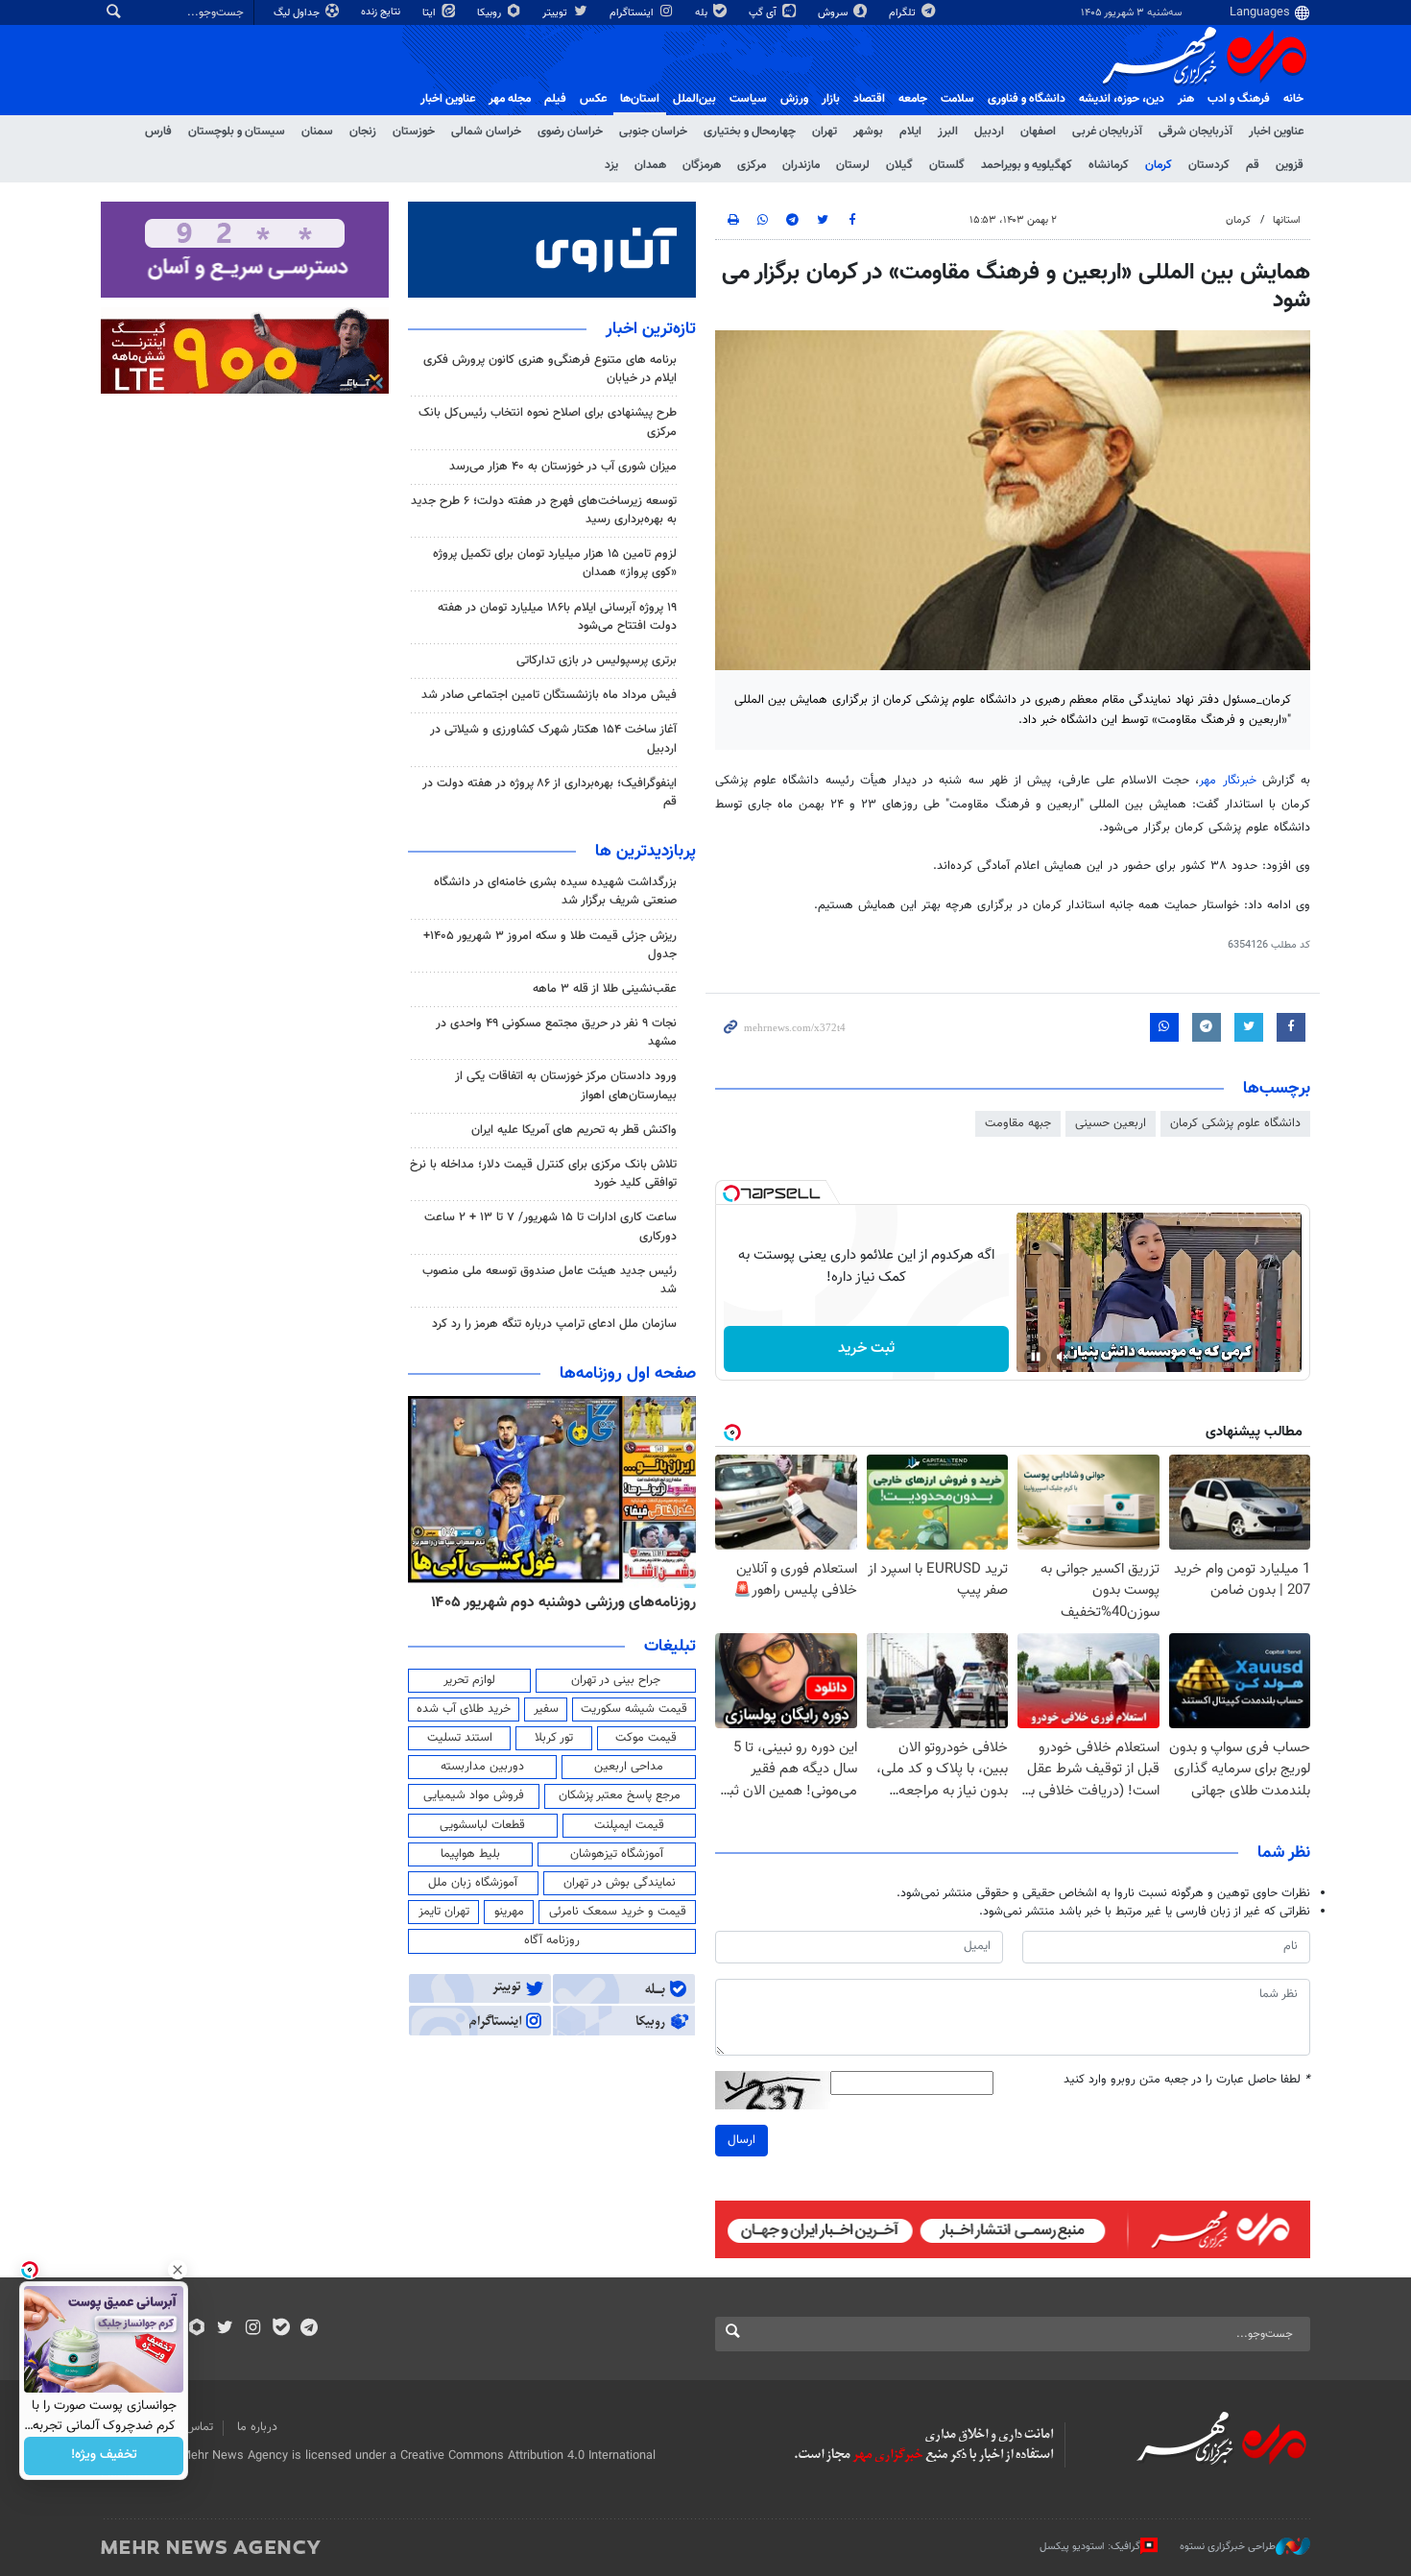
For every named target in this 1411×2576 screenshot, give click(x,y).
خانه (1293, 99)
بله (703, 13)
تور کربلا (554, 1738)
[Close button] (178, 2270)
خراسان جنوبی (653, 132)
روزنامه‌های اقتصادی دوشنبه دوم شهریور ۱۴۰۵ (557, 1602)
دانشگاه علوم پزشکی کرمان (1235, 1123)
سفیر (546, 1709)
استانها (1287, 220)
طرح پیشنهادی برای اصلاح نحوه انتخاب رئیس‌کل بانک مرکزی (548, 422)
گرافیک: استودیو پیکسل (1090, 2547)
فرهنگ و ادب (1239, 99)
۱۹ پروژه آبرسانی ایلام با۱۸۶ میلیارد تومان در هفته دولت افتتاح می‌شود (557, 617)
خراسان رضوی (570, 132)
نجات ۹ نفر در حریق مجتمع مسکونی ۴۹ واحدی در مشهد (556, 1033)
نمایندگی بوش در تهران (620, 1883)
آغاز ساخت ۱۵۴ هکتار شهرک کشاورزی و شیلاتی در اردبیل (553, 739)
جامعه (913, 99)
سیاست (748, 99)
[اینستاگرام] (253, 2329)
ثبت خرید (866, 1348)
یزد (611, 165)
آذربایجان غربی (1107, 132)
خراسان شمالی (486, 132)
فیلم (555, 99)
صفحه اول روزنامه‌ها (628, 1374)
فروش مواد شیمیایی (474, 1795)
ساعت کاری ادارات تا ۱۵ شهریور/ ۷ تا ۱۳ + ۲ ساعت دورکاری (550, 1227)
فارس (158, 132)
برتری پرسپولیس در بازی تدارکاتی (597, 661)
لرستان (853, 165)
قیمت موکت (646, 1738)
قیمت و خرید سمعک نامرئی (618, 1912)
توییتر (556, 13)
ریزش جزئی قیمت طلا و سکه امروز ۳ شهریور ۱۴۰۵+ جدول (550, 945)
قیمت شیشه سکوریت (634, 1709)
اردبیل (989, 132)
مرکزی (752, 165)
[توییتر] (225, 2329)
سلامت (957, 99)
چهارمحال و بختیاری (750, 132)
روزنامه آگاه (552, 1940)
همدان (650, 165)
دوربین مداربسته (482, 1767)
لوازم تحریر (469, 1680)
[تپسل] (731, 1193)
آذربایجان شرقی (1196, 132)
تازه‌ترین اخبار (651, 329)
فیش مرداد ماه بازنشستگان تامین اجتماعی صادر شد (549, 695)
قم (1253, 165)
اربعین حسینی (1111, 1123)
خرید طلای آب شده (464, 1709)
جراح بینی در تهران (616, 1680)
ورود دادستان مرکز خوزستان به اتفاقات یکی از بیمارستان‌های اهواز (566, 1085)
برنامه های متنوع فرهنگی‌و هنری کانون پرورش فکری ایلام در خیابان (550, 369)
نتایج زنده (382, 12)
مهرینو (509, 1912)
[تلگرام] (309, 2329)
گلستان (947, 165)
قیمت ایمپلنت (629, 1825)
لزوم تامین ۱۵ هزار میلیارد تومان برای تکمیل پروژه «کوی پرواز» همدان (555, 563)
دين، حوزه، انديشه (1122, 99)
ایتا (430, 13)
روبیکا (490, 13)
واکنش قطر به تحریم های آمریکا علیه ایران (574, 1130)
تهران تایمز (444, 1912)
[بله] (281, 2329)
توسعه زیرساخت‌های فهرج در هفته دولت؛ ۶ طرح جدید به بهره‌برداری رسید (544, 510)
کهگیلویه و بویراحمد (1027, 165)
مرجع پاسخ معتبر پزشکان (620, 1795)
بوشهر (868, 132)
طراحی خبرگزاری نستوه (1228, 2547)
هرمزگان (702, 165)
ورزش (794, 99)
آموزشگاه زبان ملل (473, 1883)
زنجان (363, 132)
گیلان (899, 165)
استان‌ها (640, 99)
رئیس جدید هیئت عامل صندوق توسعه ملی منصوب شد (550, 1280)
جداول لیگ (298, 13)
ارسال (741, 2140)
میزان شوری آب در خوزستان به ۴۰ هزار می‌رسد (563, 467)
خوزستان (414, 132)
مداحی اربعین (629, 1767)
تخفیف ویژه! (104, 2456)
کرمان (1159, 165)
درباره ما (257, 2427)
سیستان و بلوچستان (237, 132)
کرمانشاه (1109, 165)
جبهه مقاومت (1018, 1123)
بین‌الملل (694, 99)
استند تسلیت (460, 1738)
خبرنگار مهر (1227, 781)
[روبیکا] (197, 2329)
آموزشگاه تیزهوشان (617, 1854)
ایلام (910, 132)
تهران (825, 132)
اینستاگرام (633, 13)
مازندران (801, 165)
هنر (1186, 99)
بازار (831, 99)
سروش (834, 13)
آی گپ (764, 13)
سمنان (317, 132)
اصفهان (1038, 132)
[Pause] (1036, 1357)
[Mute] (1063, 1357)
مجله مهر (510, 99)
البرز (948, 132)
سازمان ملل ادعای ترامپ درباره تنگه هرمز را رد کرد (554, 1324)
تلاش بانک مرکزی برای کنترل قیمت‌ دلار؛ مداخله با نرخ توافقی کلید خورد (543, 1174)
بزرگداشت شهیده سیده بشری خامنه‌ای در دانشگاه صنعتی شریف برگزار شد (555, 891)
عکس (593, 99)
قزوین (1290, 165)
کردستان (1209, 165)
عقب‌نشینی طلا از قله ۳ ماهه (605, 989)
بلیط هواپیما (470, 1854)
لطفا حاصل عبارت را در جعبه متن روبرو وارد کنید (1187, 2080)
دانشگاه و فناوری (1027, 99)
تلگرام (904, 13)
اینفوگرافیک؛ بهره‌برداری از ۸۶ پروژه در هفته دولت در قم (550, 793)
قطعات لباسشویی (482, 1825)
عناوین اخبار (1276, 132)
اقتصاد (869, 99)
